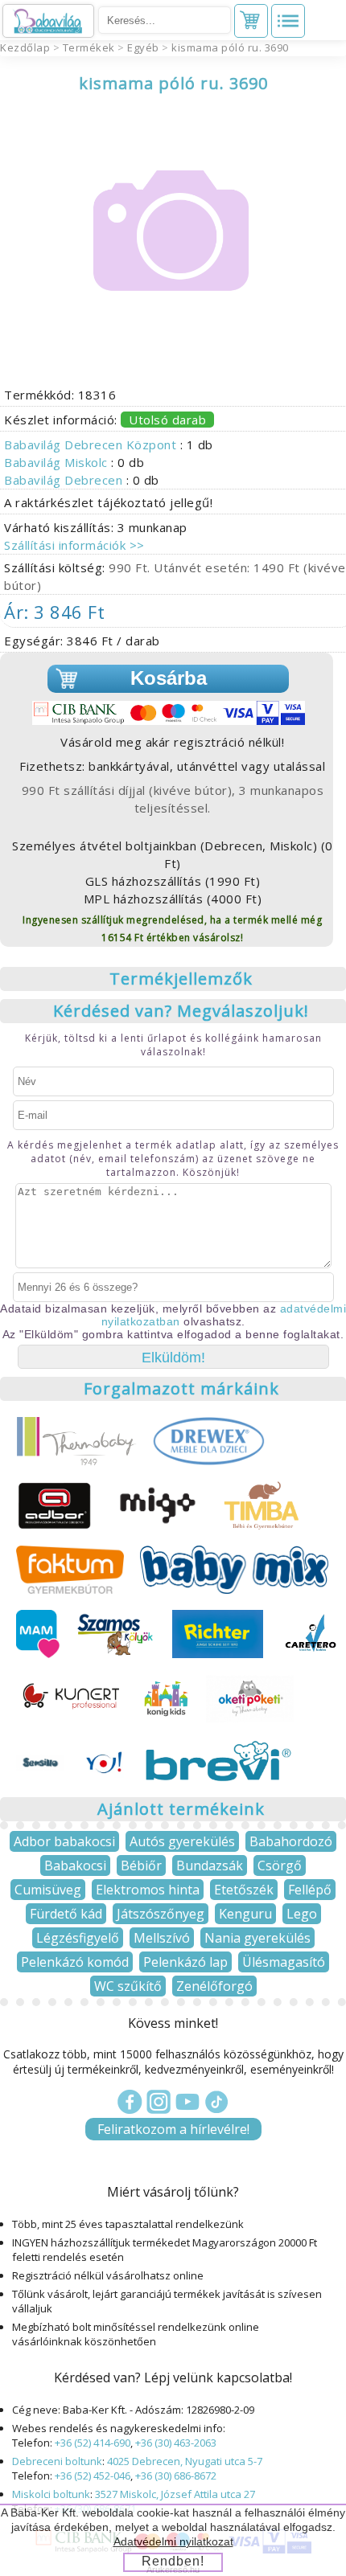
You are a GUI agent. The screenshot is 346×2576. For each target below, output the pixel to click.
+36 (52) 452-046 (93, 2476)
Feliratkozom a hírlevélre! (173, 2129)
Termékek (89, 47)
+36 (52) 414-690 (93, 2443)
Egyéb (143, 47)
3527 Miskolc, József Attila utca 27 (175, 2494)
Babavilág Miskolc (58, 462)
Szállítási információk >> (74, 545)
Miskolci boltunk (51, 2494)
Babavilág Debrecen (65, 480)
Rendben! (173, 2561)
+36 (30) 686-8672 (176, 2476)
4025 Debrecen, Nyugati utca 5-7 (185, 2461)
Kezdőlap (25, 47)
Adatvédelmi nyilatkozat (173, 2541)
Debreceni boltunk (57, 2461)
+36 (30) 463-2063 (176, 2443)
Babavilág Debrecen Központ (92, 444)
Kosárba (169, 678)
